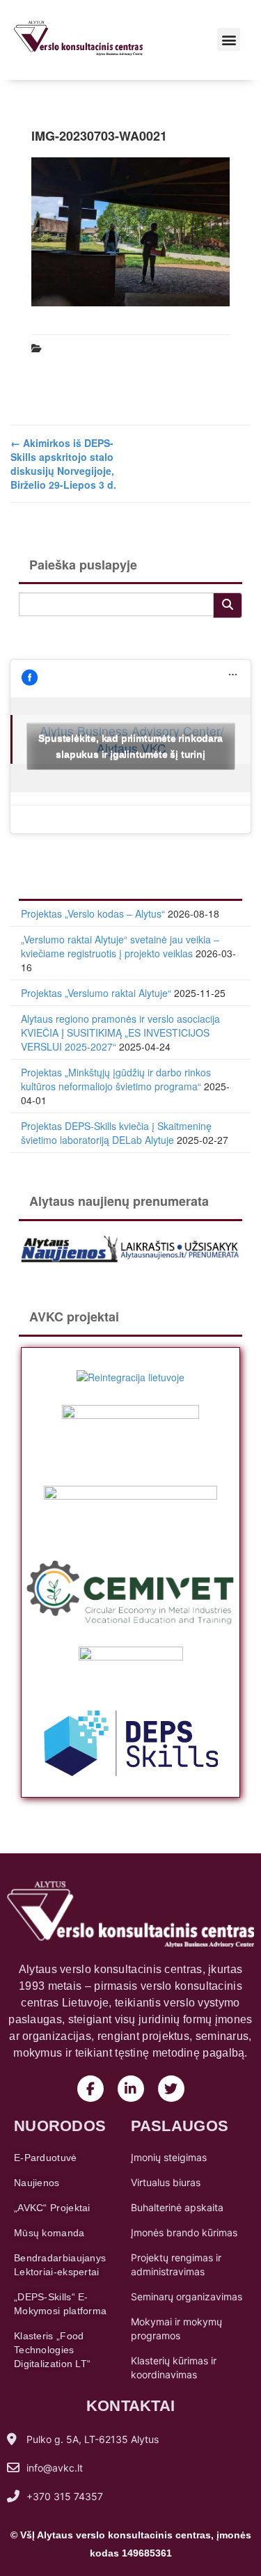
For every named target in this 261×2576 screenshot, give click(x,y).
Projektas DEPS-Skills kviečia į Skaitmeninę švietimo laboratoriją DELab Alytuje (116, 1133)
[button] (229, 39)
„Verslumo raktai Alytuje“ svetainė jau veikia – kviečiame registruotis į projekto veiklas (120, 946)
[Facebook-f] (90, 2089)
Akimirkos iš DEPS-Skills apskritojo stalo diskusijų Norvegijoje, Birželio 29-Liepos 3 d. (63, 464)
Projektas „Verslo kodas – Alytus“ (93, 913)
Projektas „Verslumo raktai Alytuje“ (96, 993)
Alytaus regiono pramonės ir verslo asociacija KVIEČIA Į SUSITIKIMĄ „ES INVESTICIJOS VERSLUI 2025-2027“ (120, 1032)
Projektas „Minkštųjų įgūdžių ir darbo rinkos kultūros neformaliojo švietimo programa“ (116, 1079)
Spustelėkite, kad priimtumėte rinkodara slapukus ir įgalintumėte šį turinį (130, 746)
